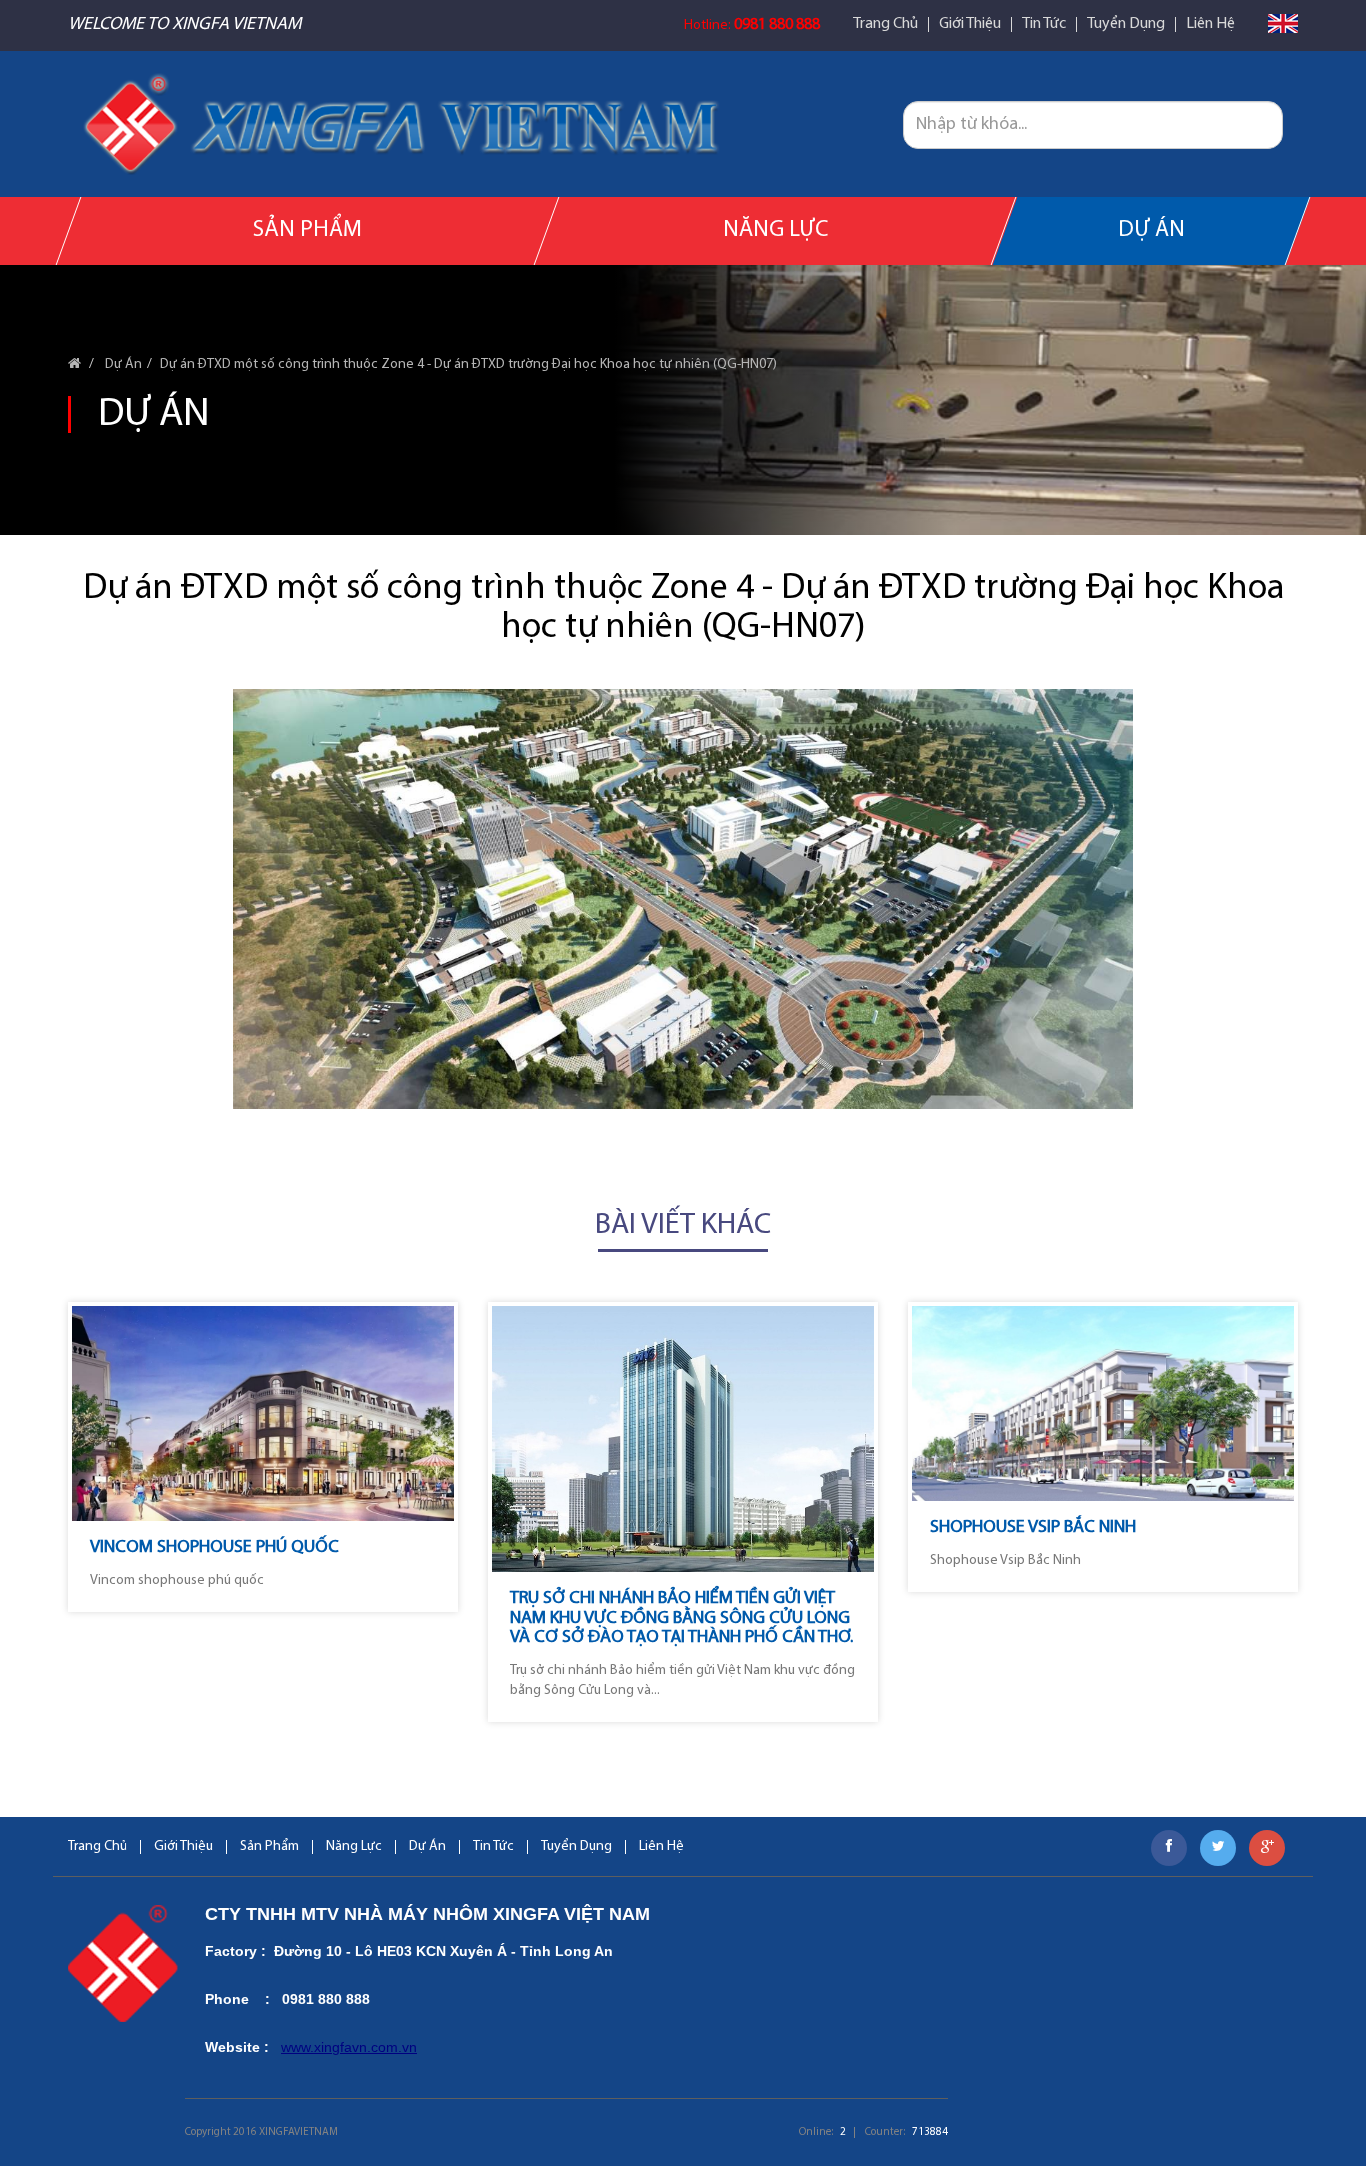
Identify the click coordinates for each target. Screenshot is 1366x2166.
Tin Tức (1044, 24)
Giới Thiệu (970, 24)
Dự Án (1150, 230)
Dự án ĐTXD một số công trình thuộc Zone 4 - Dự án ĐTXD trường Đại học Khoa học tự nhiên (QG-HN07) (468, 364)
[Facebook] (1169, 1848)
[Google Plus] (1267, 1848)
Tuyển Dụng (1126, 24)
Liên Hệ (1210, 24)
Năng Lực (775, 230)
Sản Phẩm (307, 230)
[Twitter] (1218, 1848)
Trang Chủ (885, 24)
